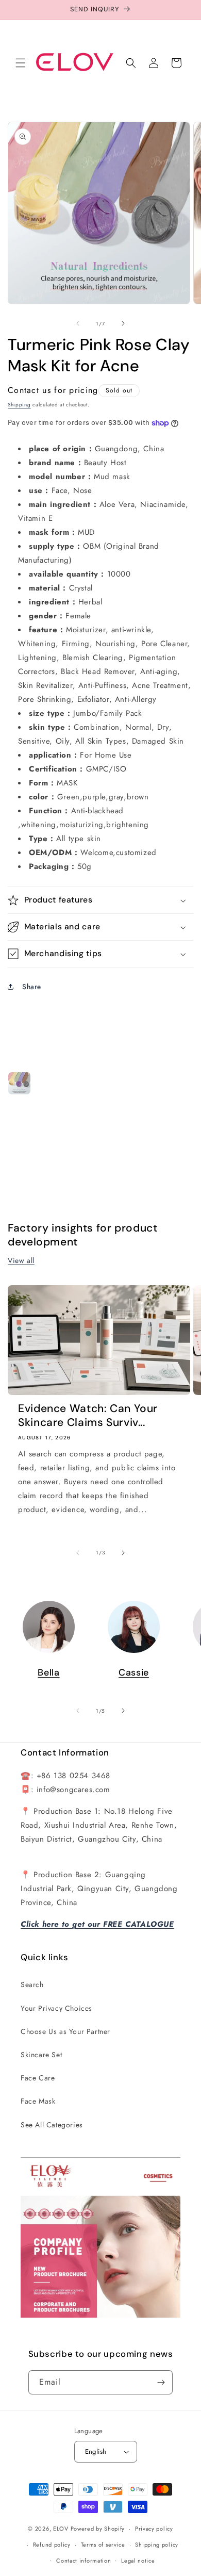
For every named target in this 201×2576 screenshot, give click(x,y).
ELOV (61, 2529)
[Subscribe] (161, 2382)
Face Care (38, 2078)
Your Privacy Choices (56, 2008)
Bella (48, 1672)
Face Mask (38, 2101)
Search (32, 1984)
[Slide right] (123, 323)
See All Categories (52, 2125)
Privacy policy (154, 2529)
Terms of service (103, 2545)
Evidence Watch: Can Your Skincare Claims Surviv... (88, 1416)
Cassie (134, 1672)
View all (21, 1260)
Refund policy (52, 2545)
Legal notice (138, 2561)
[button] (21, 63)
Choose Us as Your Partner (65, 2031)
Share (32, 987)
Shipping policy (157, 2545)
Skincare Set (41, 2055)
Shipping (19, 405)
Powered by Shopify (98, 2529)
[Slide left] (78, 323)
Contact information (83, 2561)
